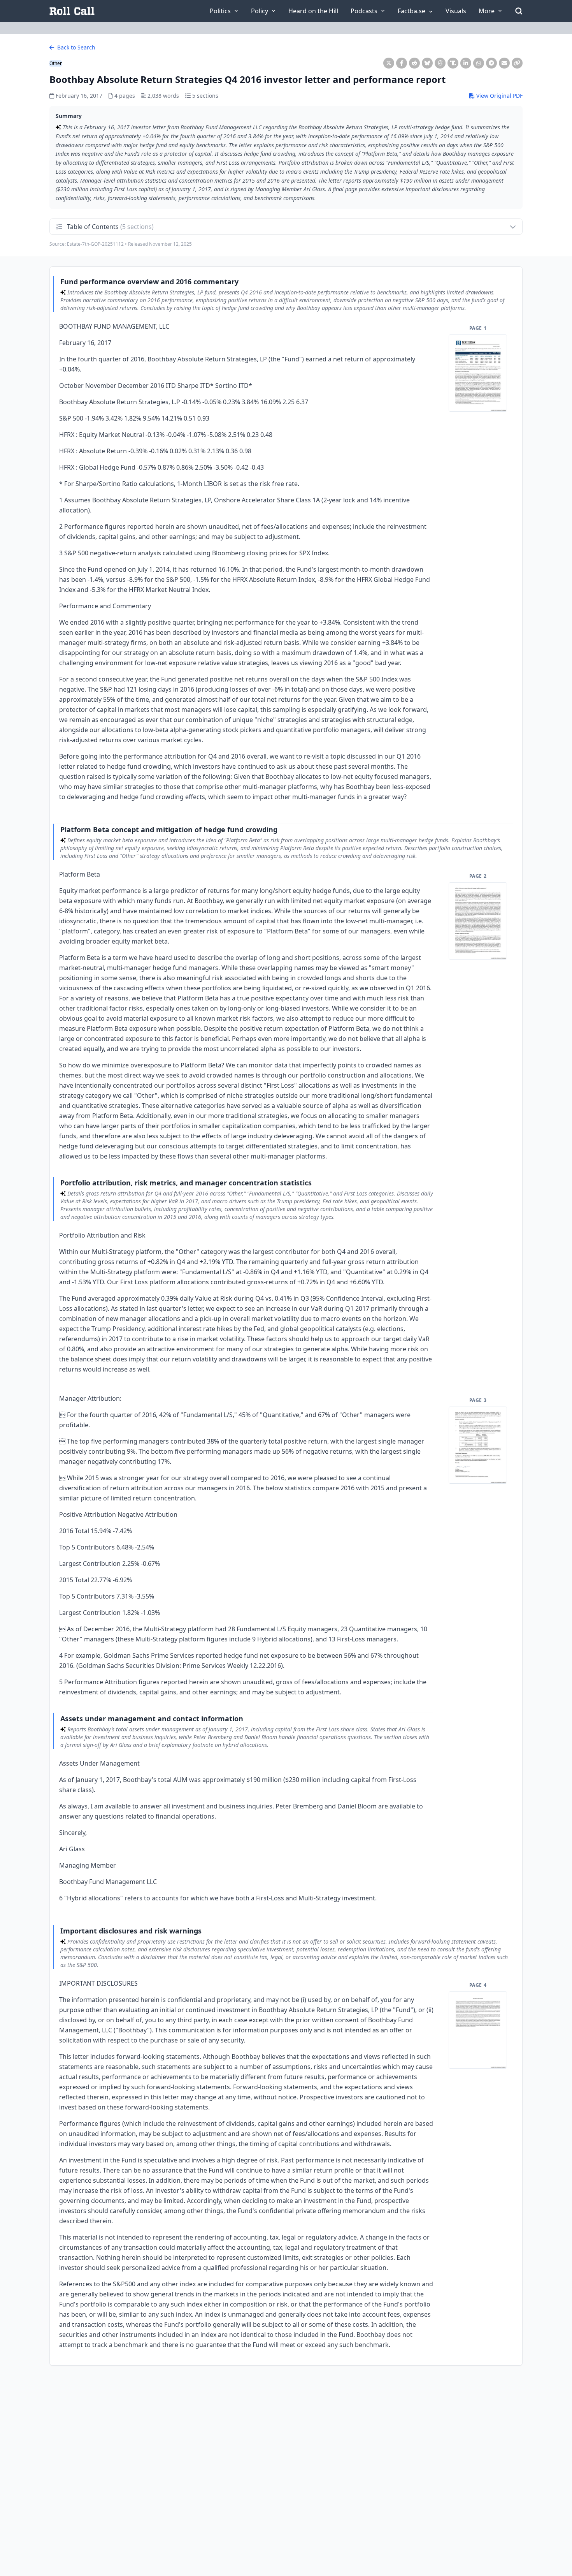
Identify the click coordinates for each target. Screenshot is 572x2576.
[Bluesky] (427, 63)
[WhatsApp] (479, 63)
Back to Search (75, 47)
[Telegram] (491, 63)
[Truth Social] (453, 63)
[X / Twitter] (389, 63)
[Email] (504, 63)
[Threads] (440, 63)
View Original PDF (499, 96)
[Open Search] (519, 11)
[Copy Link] (517, 63)
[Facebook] (402, 63)
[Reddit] (414, 63)
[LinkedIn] (466, 63)
